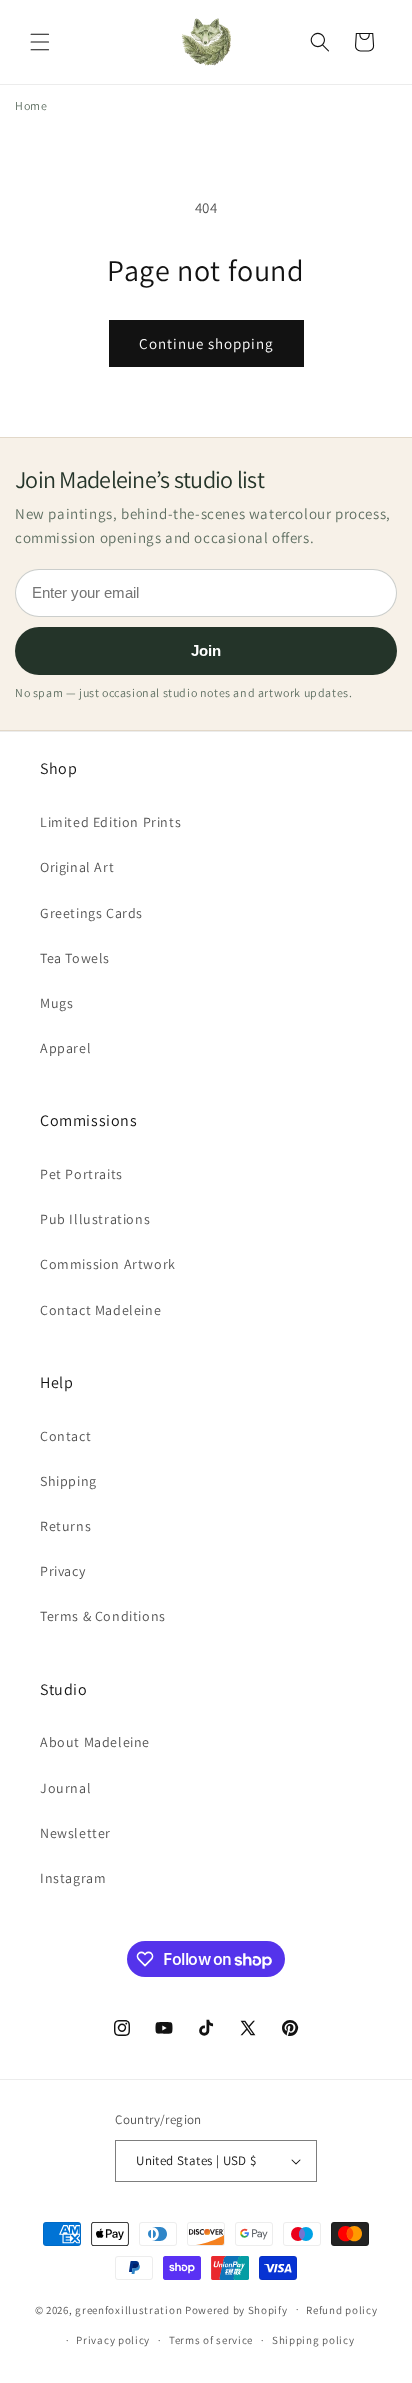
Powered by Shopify (236, 2309)
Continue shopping (206, 343)
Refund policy (341, 2310)
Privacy (62, 1571)
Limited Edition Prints (110, 822)
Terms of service (211, 2340)
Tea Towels (75, 958)
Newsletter (75, 1833)
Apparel (65, 1048)
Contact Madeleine (100, 1310)
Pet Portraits (81, 1174)
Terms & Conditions (103, 1616)
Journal (65, 1788)
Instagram (73, 1878)
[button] (40, 42)
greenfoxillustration (128, 2309)
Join (206, 650)
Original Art (77, 867)
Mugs (56, 1003)
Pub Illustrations (95, 1219)
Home (31, 105)
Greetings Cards (91, 913)
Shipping (68, 1481)
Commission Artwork (108, 1264)
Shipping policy (313, 2340)
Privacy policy (113, 2340)
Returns (65, 1526)
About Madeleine (95, 1742)
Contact (65, 1436)
